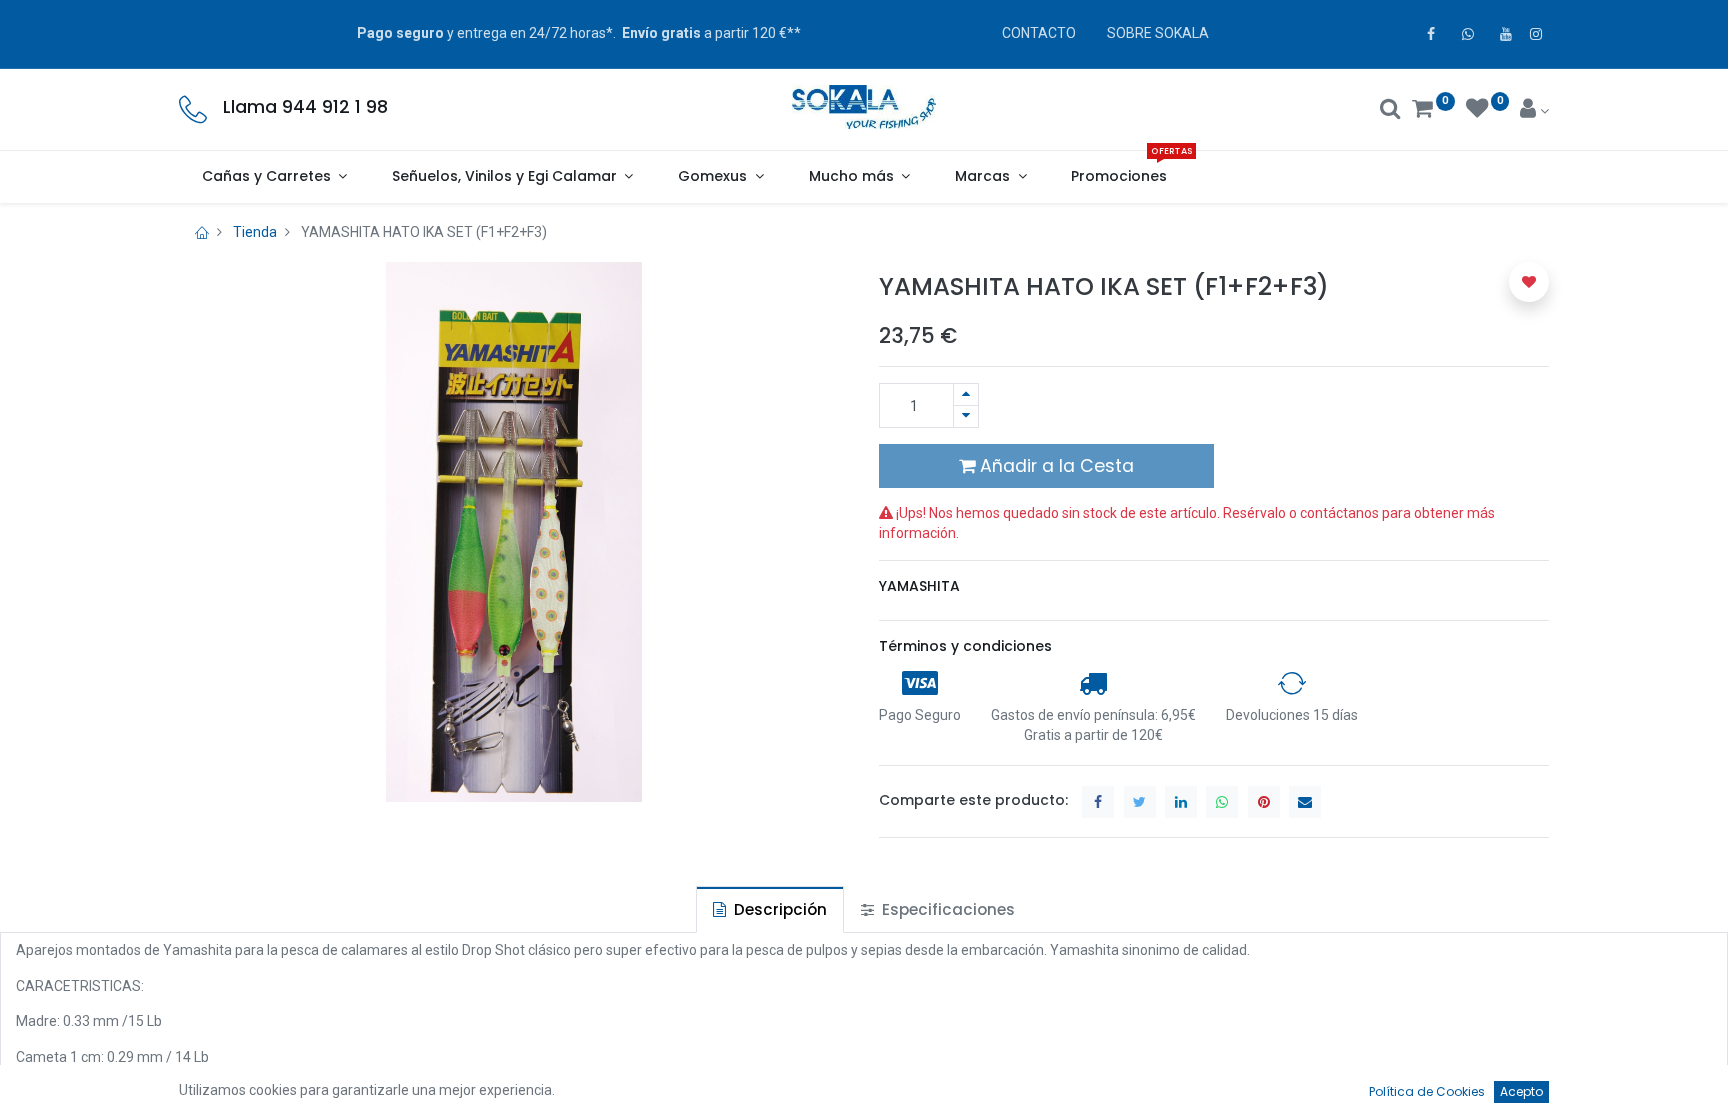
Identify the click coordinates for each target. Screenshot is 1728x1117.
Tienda (255, 232)
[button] (1529, 282)
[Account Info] (1534, 111)
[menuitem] (1119, 177)
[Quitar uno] (966, 416)
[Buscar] (1390, 111)
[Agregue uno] (966, 394)
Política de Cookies (1427, 1091)
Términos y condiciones (965, 646)
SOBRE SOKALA (1158, 33)
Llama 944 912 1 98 (305, 107)
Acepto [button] (1521, 1091)
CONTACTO (1039, 33)
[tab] (770, 909)
